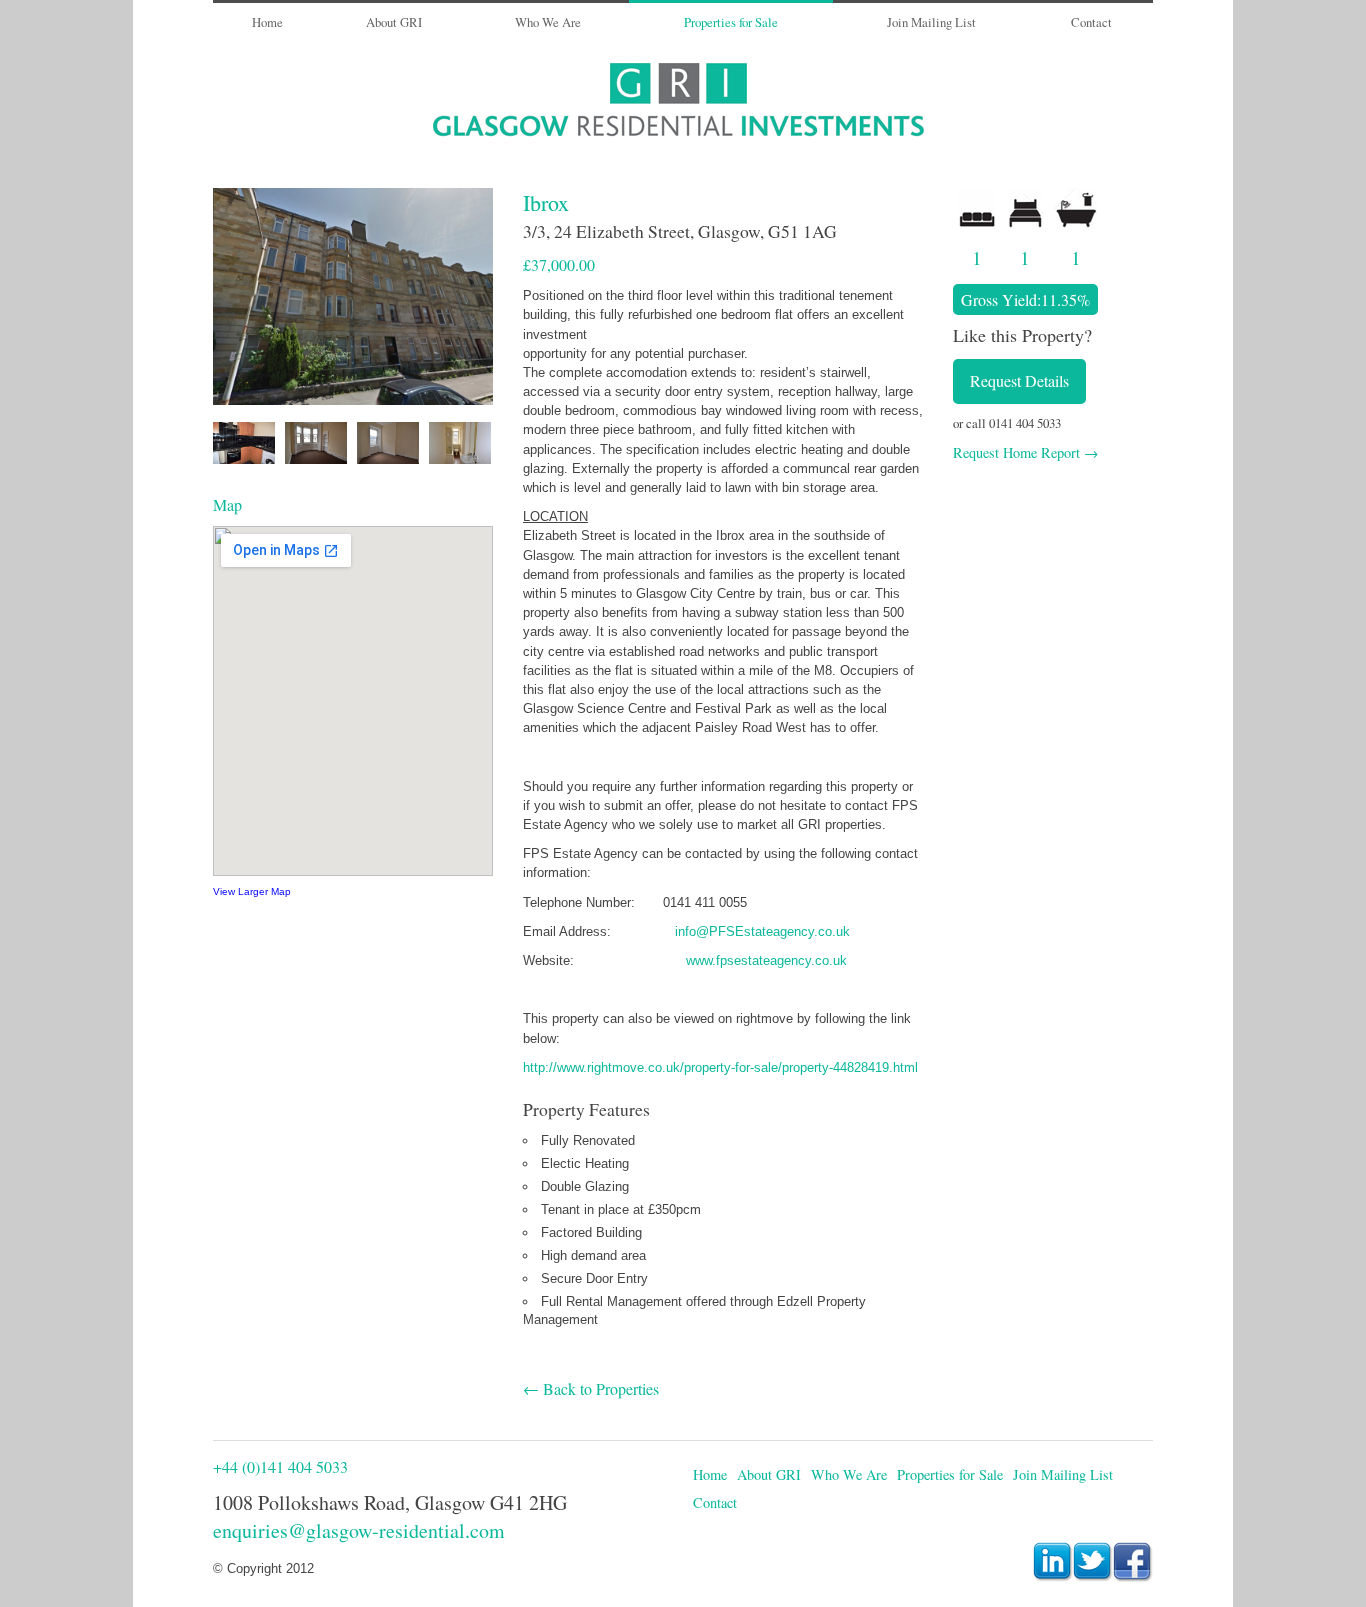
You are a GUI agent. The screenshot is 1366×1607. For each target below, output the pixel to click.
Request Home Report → (1025, 452)
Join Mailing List (931, 22)
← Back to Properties (591, 1388)
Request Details (1019, 380)
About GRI (394, 22)
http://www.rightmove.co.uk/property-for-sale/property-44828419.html (720, 1067)
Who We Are (548, 22)
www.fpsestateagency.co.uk (766, 960)
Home (267, 22)
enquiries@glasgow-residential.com (359, 1530)
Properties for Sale (731, 22)
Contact (1091, 22)
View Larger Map (252, 891)
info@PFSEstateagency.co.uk (762, 931)
